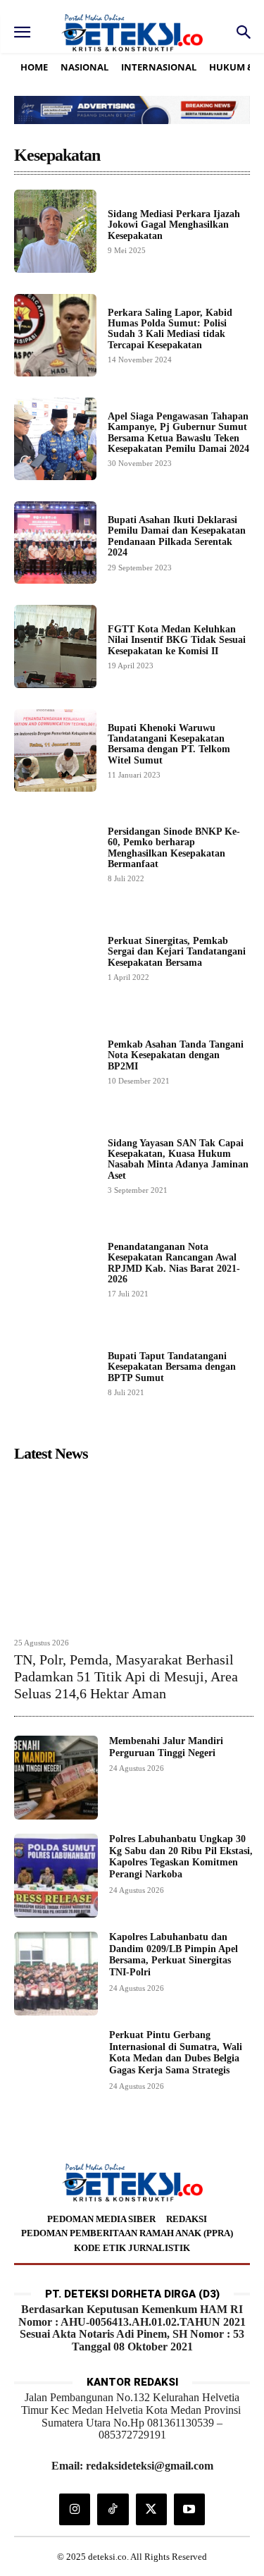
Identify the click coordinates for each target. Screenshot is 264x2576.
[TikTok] (113, 2509)
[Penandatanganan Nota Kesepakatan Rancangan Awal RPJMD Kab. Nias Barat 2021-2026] (55, 1269)
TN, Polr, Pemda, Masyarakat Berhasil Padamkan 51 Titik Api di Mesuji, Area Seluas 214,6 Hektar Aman (126, 1676)
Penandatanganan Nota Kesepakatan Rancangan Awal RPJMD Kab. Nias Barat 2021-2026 (174, 1263)
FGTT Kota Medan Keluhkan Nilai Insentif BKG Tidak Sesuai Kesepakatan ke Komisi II (177, 640)
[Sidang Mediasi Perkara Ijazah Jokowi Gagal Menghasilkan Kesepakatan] (55, 231)
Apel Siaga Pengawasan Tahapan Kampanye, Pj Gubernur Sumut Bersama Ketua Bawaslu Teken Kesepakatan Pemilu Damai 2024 (178, 433)
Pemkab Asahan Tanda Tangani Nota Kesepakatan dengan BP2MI (176, 1055)
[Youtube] (189, 2509)
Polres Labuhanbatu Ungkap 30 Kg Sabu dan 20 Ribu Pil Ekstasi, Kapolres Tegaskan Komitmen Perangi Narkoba (181, 1857)
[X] (151, 2509)
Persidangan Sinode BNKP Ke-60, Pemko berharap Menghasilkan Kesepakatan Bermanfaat (174, 848)
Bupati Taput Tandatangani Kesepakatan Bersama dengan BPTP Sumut (172, 1367)
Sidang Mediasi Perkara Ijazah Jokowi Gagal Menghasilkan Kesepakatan (174, 225)
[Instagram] (75, 2509)
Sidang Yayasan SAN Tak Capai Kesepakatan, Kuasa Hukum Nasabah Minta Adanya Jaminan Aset (178, 1159)
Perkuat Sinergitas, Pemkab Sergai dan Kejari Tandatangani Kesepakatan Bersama (177, 952)
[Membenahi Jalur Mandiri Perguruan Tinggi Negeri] (56, 1778)
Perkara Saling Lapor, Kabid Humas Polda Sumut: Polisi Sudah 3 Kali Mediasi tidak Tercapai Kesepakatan (170, 329)
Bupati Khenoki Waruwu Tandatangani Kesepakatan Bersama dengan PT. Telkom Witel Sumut (169, 744)
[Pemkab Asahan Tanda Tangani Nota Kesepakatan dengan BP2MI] (55, 1061)
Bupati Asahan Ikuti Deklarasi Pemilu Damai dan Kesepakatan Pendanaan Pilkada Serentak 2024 (177, 536)
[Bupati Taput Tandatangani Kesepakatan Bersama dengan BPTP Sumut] (55, 1373)
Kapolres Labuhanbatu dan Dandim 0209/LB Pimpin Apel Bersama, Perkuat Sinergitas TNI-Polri (174, 1955)
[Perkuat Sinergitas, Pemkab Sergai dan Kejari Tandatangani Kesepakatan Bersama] (55, 958)
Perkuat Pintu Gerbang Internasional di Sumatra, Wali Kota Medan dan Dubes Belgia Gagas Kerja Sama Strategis (176, 2053)
